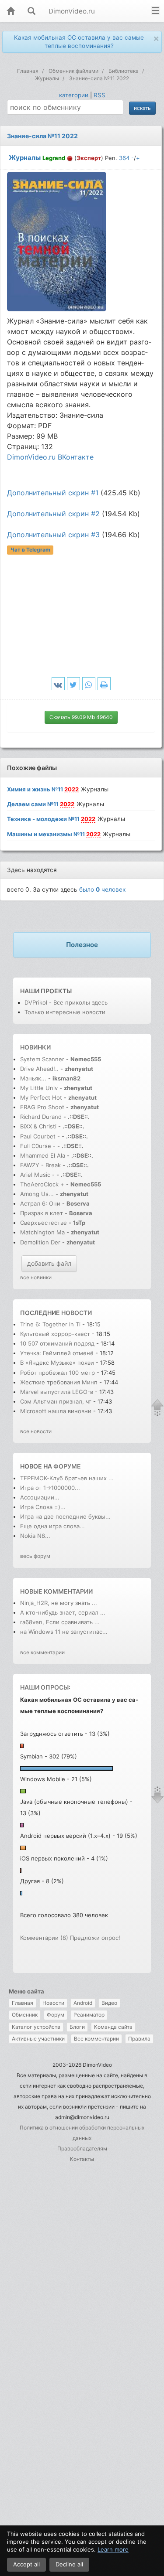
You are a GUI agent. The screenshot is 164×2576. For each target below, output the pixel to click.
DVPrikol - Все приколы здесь (66, 1002)
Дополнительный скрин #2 (53, 514)
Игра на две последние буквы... (65, 1516)
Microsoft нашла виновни (56, 1411)
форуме (67, 1466)
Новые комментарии (56, 1591)
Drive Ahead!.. (39, 1069)
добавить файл (49, 1263)
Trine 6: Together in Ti (50, 1324)
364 (124, 158)
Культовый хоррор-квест (56, 1334)
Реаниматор (89, 2015)
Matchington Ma (42, 1232)
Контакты (82, 2159)
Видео (109, 2003)
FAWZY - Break (41, 1165)
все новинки (36, 1277)
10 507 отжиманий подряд (57, 1343)
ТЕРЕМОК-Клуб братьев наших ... (67, 1478)
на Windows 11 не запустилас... (64, 1632)
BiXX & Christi (38, 1126)
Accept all (26, 2564)
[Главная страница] (10, 12)
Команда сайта (113, 2027)
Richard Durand (41, 1117)
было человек (102, 889)
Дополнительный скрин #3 (53, 535)
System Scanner (42, 1059)
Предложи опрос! (95, 1938)
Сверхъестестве (44, 1223)
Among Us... (37, 1194)
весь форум (35, 1556)
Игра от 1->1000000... (50, 1488)
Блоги (77, 2027)
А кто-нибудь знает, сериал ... (63, 1612)
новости (77, 1313)
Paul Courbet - (40, 1136)
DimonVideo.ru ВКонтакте (50, 457)
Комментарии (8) (44, 1938)
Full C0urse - (39, 1146)
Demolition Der (40, 1242)
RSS (99, 95)
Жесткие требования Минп (59, 1382)
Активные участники (38, 2039)
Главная (23, 2003)
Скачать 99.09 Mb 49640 (81, 717)
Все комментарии (96, 2039)
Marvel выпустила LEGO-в (57, 1392)
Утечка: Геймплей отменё (57, 1353)
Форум (56, 2015)
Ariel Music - (38, 1175)
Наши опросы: (45, 1687)
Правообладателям (82, 2148)
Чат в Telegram (30, 550)
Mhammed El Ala (43, 1155)
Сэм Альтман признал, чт (56, 1401)
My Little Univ (39, 1088)
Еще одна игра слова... (52, 1526)
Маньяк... (33, 1078)
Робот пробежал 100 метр (58, 1373)
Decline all (69, 2564)
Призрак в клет (42, 1213)
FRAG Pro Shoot (42, 1107)
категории (74, 95)
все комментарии (42, 1652)
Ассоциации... (40, 1497)
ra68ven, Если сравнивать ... (60, 1622)
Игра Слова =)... (43, 1507)
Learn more (113, 2549)
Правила (139, 2039)
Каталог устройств (36, 2027)
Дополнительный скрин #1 (53, 493)
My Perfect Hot (41, 1097)
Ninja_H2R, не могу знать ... (59, 1603)
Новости (53, 2003)
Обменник (25, 2015)
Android (83, 2003)
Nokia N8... (35, 1536)
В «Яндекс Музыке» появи (57, 1363)
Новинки (35, 1047)
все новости (36, 1431)
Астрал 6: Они (41, 1203)
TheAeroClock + (42, 1184)
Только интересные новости (65, 1012)
